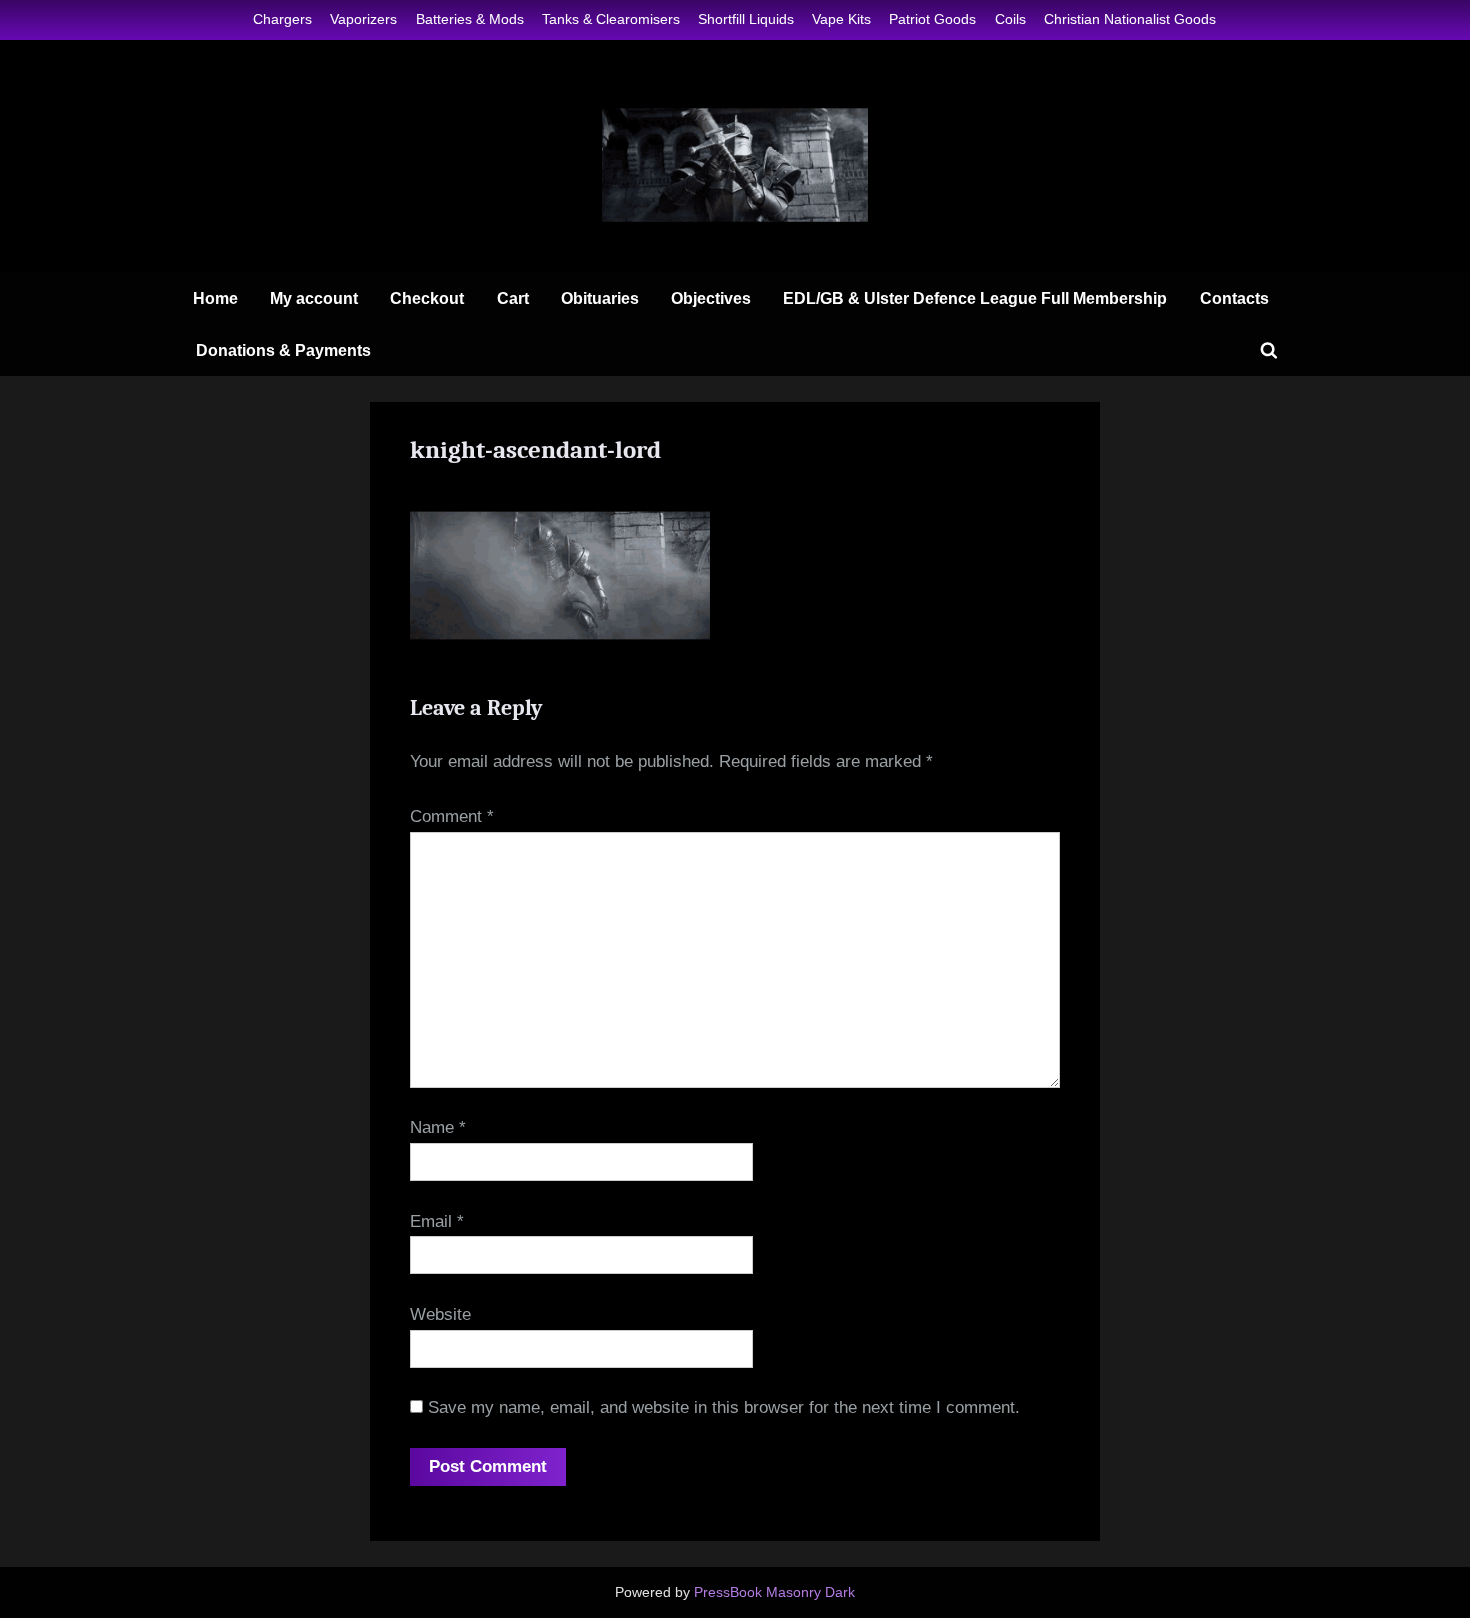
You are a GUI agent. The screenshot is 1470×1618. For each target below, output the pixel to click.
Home (215, 298)
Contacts (1234, 298)
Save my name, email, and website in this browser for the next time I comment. (724, 1407)
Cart (513, 298)
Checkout (427, 298)
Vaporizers (363, 19)
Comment (452, 816)
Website (440, 1314)
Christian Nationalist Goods (1130, 19)
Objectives (711, 298)
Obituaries (600, 298)
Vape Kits (841, 19)
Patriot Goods (932, 19)
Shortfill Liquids (746, 19)
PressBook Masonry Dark (774, 1592)
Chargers (282, 19)
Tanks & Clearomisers (611, 19)
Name (438, 1127)
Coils (1010, 19)
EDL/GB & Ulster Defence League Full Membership (975, 298)
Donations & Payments (283, 350)
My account (314, 298)
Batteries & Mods (470, 19)
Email (437, 1221)
